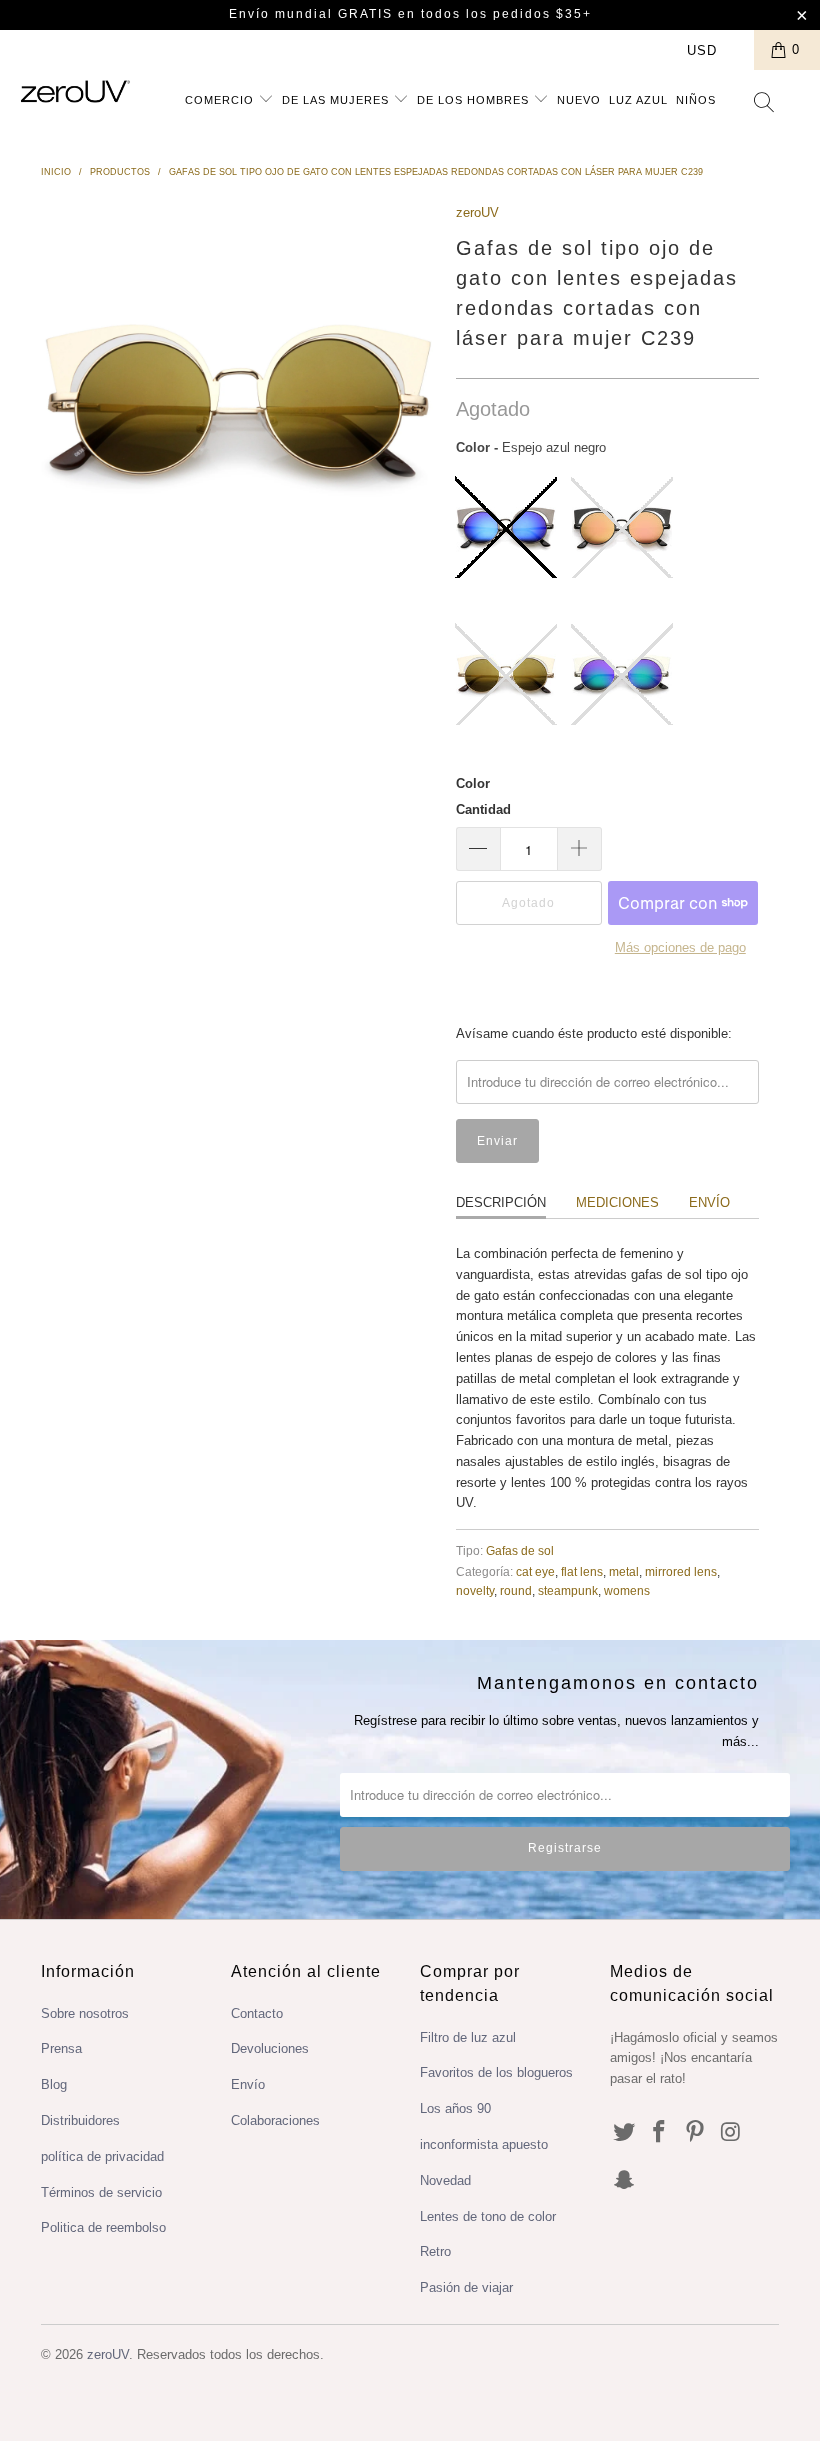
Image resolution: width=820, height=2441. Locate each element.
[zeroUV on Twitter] (625, 2133)
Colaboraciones (275, 2120)
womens (627, 1590)
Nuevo (579, 100)
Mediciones (617, 1202)
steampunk (568, 1590)
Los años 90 (455, 2108)
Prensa (61, 2048)
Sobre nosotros (85, 2013)
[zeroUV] (75, 91)
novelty (475, 1590)
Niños (696, 100)
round (516, 1590)
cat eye (535, 1571)
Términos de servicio (101, 2192)
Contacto (257, 2013)
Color (473, 783)
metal (624, 1571)
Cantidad (483, 809)
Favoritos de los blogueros (496, 2072)
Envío (709, 1202)
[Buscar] (765, 104)
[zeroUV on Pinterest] (696, 2133)
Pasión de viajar (466, 2287)
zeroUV (477, 212)
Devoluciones (270, 2048)
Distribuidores (80, 2120)
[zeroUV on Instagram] (732, 2133)
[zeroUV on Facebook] (660, 2133)
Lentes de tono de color (488, 2216)
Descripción (501, 1202)
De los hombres (475, 100)
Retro (435, 2251)
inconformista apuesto (484, 2144)
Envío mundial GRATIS (311, 14)
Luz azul (638, 100)
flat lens (582, 1571)
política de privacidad (102, 2156)
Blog (54, 2084)
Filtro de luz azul (468, 2037)
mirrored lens (681, 1571)
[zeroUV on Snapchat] (625, 2181)
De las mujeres (337, 100)
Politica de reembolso (103, 2227)
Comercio (221, 100)
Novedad (445, 2180)
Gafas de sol (520, 1550)
